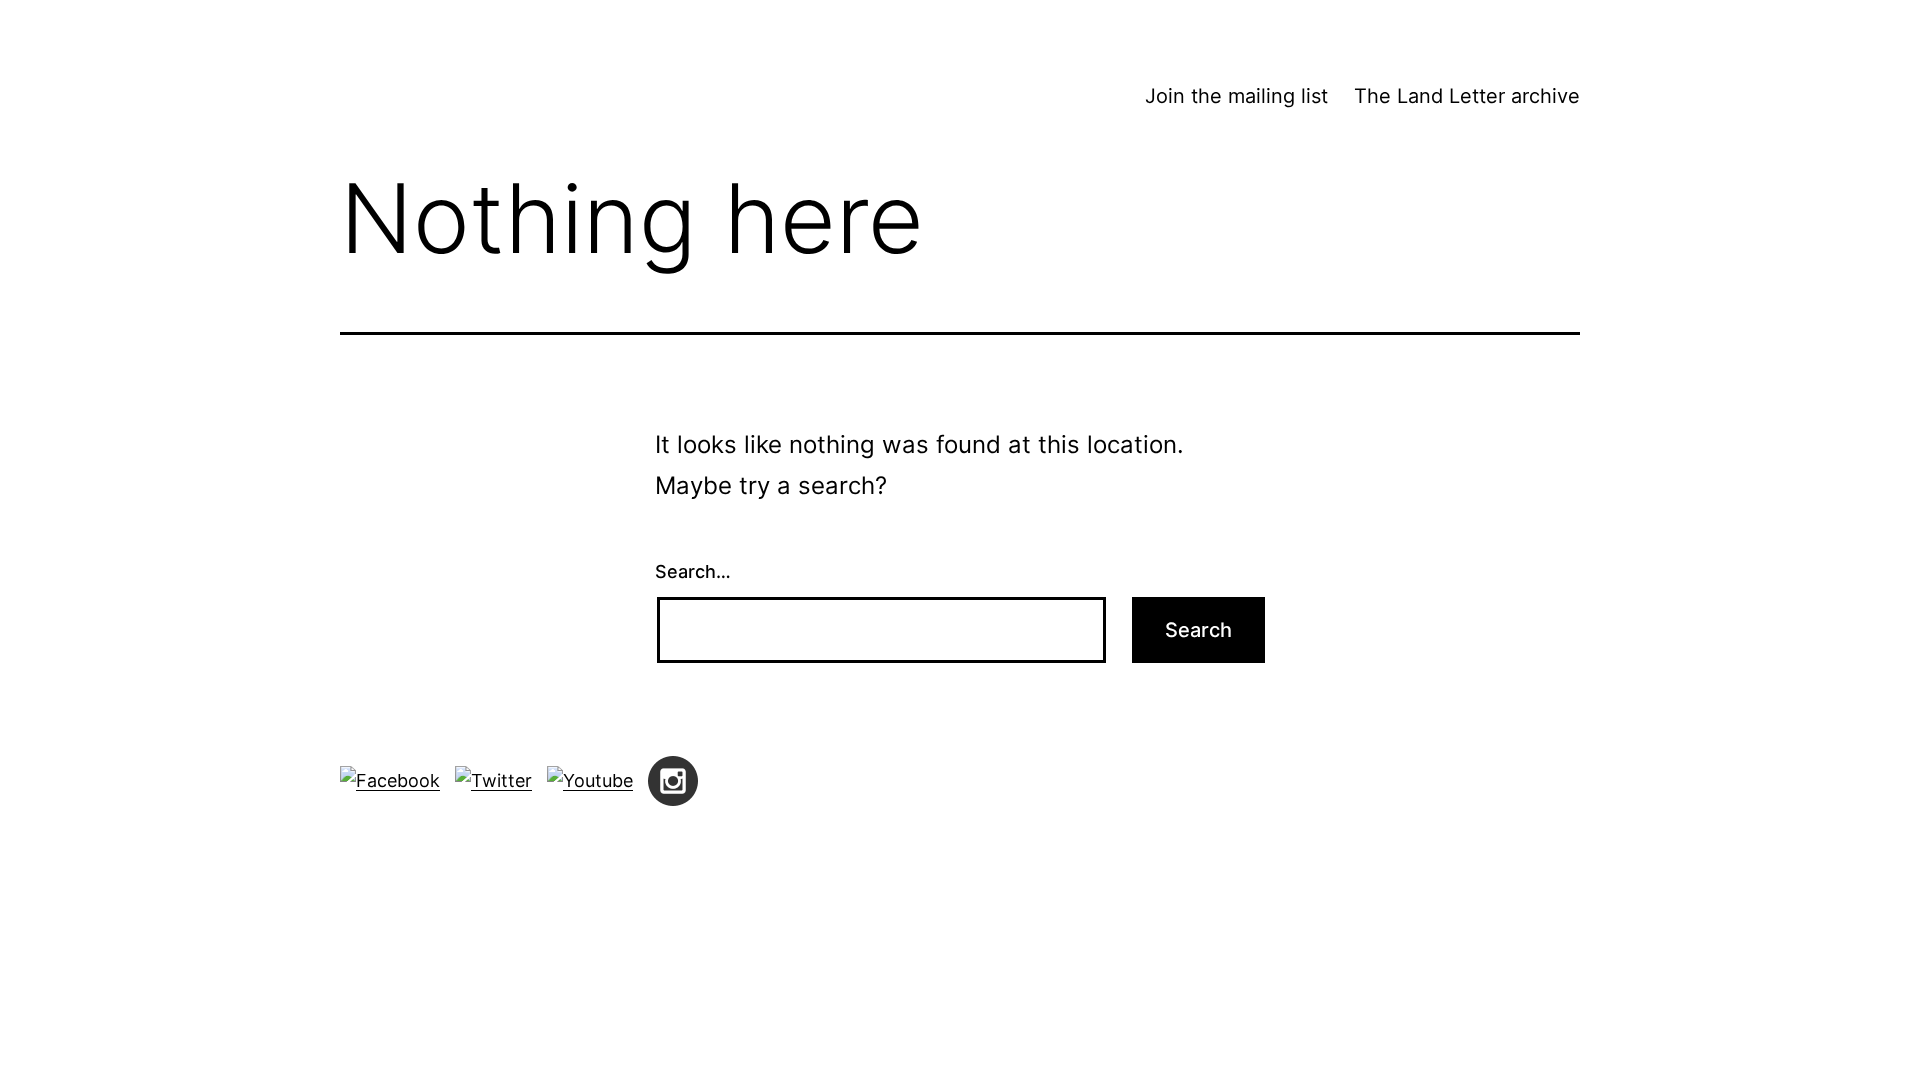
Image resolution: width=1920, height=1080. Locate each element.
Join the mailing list (1236, 96)
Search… (693, 571)
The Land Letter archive (1467, 96)
